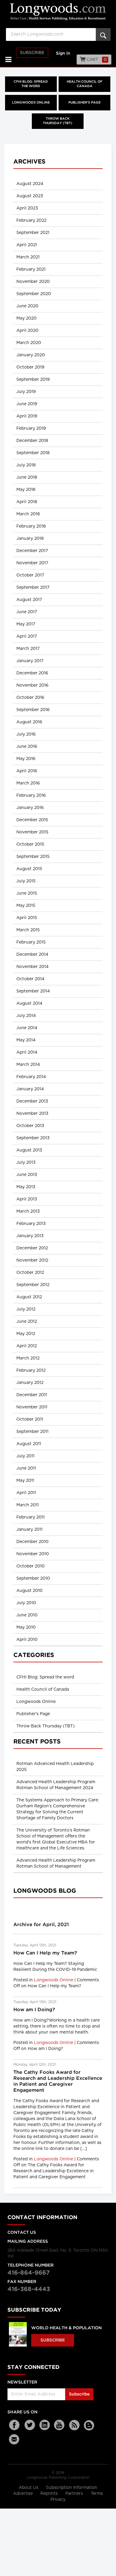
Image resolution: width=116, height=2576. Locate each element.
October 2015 (30, 844)
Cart (96, 60)
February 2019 (31, 428)
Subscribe (32, 53)
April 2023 (27, 208)
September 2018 (33, 453)
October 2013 (30, 1126)
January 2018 (30, 539)
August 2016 (29, 722)
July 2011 (25, 1456)
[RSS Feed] (74, 2425)
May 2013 (26, 1187)
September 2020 (34, 294)
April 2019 (27, 416)
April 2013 (27, 1199)
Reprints (50, 2494)
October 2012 (30, 1273)
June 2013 (27, 1175)
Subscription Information (72, 2488)
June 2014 (27, 1028)
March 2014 (28, 1065)
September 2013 (33, 1138)
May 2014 (26, 1040)
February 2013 (31, 1224)
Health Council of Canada (84, 84)
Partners (75, 2494)
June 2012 (27, 1322)
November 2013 (32, 1114)
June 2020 (27, 306)
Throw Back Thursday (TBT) (58, 121)
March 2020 (29, 343)
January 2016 (30, 808)
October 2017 (30, 575)
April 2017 (27, 636)
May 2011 (25, 1481)
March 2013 (28, 1211)
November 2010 (33, 1554)
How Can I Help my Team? (45, 1953)
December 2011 (32, 1395)
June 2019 (27, 404)
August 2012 (29, 1297)
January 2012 (30, 1383)
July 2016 (26, 734)
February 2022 (31, 221)
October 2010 (30, 1566)
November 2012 (32, 1260)
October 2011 (30, 1419)
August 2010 (29, 1591)
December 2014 (32, 955)
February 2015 (31, 942)
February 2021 (31, 269)
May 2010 (26, 1627)
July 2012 (26, 1309)
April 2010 (27, 1640)
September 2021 (33, 233)
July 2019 (26, 392)
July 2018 (26, 465)
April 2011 (26, 1493)
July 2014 (26, 1016)
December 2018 (32, 441)
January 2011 (29, 1530)
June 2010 (27, 1615)
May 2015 (26, 906)
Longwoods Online (31, 103)
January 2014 (30, 1089)
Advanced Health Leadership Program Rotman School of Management (56, 1863)
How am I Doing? (34, 2010)
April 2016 (27, 771)
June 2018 (27, 477)
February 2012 (31, 1371)
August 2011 (29, 1444)
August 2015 (29, 869)
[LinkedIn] (45, 2425)
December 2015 (32, 820)
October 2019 (30, 367)
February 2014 (31, 1077)
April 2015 (27, 918)
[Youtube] (59, 2425)
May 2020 (26, 318)
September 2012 (33, 1285)
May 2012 (26, 1334)
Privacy (58, 2500)
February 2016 (31, 796)
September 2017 (33, 588)
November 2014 (32, 967)
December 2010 (32, 1542)
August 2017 (29, 600)
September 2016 (33, 710)
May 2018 (26, 490)
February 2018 (31, 526)
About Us (29, 2488)
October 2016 (30, 698)
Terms (97, 2494)
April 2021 (27, 245)
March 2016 (28, 783)
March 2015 (28, 930)
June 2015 (27, 893)
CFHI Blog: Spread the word (31, 84)
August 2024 (30, 184)
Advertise (23, 2494)
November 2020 (33, 282)
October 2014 (30, 979)
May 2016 (26, 759)
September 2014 (33, 991)
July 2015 (26, 881)
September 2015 (33, 857)
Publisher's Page (84, 103)
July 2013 (26, 1163)
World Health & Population (66, 2328)
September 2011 (32, 1432)
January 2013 (30, 1236)
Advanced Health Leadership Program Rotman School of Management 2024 (56, 1785)
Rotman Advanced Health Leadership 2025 (55, 1767)
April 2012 (27, 1346)
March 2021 (28, 257)
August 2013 (29, 1150)
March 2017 (28, 649)
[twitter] (30, 2425)
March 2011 (28, 1505)
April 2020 (27, 331)
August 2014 (29, 1003)
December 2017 (32, 551)
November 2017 (32, 563)
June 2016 (27, 747)
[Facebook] (15, 2425)
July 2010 (26, 1603)
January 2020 (31, 355)
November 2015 (32, 832)
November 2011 (32, 1407)
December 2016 (32, 673)
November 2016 (32, 685)
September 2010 (33, 1578)
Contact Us (22, 2233)
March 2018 (28, 514)
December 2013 (32, 1101)
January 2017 (30, 661)
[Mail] (15, 2439)
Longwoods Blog (45, 1891)
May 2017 (26, 624)
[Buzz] (89, 2425)
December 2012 (32, 1248)
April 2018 (27, 502)
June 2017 (27, 612)
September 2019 (33, 380)
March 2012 (28, 1358)
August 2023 (30, 196)
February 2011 (30, 1517)
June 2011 (26, 1468)
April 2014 (27, 1052)
